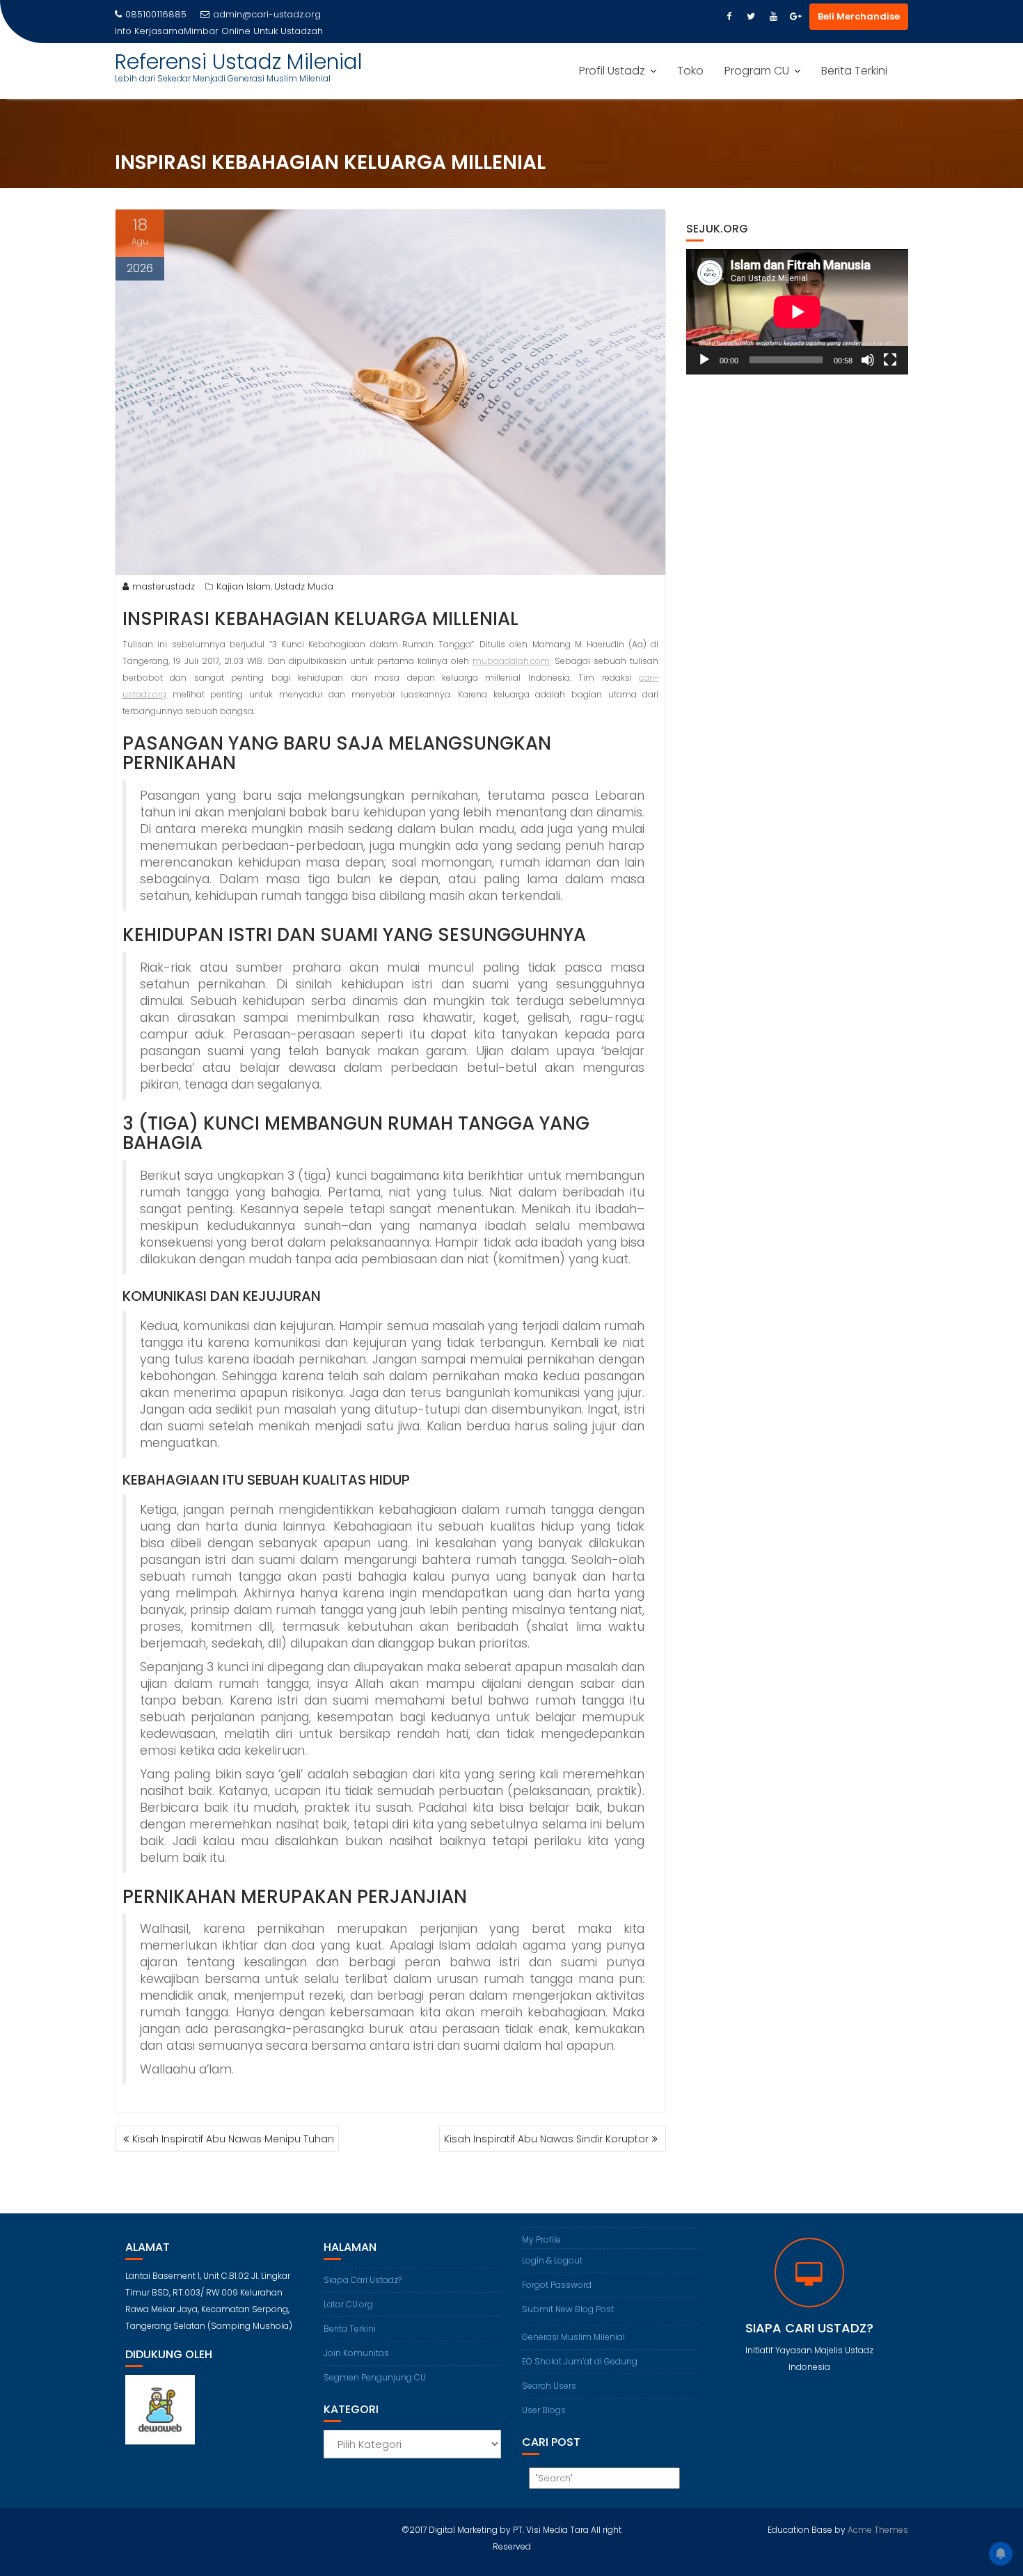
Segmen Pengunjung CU (375, 2377)
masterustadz (164, 586)
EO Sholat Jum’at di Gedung (580, 2361)
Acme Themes (878, 2530)
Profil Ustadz (612, 71)
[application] (797, 312)
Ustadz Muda (304, 586)
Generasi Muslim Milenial (573, 2337)
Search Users (549, 2386)
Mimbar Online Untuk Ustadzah (253, 31)
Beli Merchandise (859, 16)
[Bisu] (868, 360)
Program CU (757, 71)
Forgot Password (557, 2285)
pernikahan (179, 1897)
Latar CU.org (348, 2304)
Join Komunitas (356, 2353)
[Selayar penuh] (890, 360)
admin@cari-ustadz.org (267, 14)
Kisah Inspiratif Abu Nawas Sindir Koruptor (546, 2139)
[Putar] (704, 360)
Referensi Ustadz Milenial (239, 62)
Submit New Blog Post (568, 2309)
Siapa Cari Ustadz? (363, 2280)
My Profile (541, 2239)
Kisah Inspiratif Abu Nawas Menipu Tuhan (233, 2139)
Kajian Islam (244, 586)
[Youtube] (773, 17)
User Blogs (544, 2410)
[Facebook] (729, 17)
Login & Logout (552, 2260)
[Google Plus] (795, 17)
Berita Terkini (854, 71)
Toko (690, 71)
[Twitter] (751, 17)
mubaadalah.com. (512, 661)
